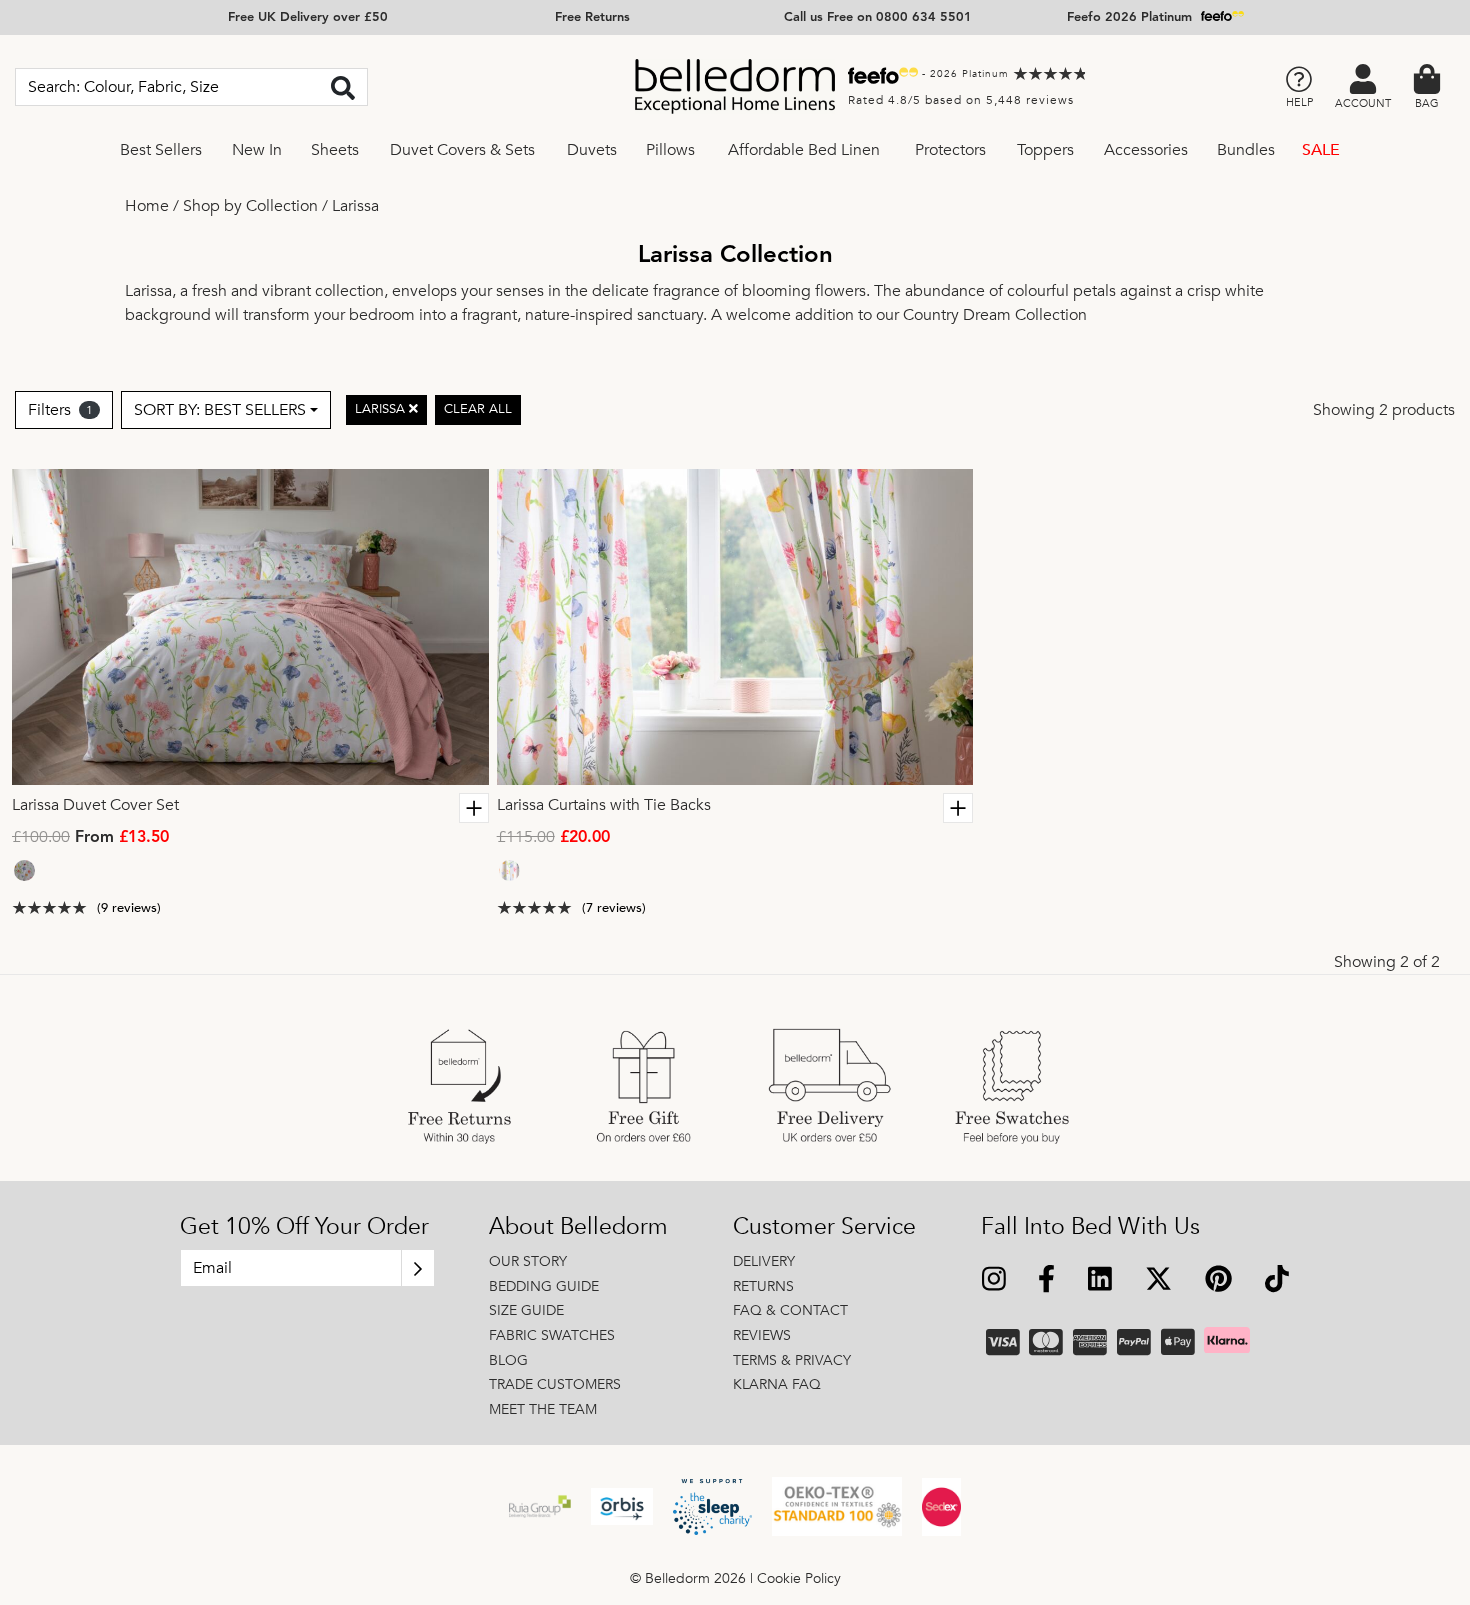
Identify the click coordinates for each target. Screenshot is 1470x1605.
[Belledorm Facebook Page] (1047, 1281)
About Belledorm (578, 1227)
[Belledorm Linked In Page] (1100, 1281)
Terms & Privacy (792, 1360)
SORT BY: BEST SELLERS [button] (220, 410)
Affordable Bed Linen (804, 150)
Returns (763, 1286)
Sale (1321, 150)
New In (257, 150)
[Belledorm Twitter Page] (1158, 1281)
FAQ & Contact (790, 1310)
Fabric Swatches (552, 1335)
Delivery (764, 1261)
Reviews (762, 1335)
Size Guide (526, 1310)
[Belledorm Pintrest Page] (1218, 1281)
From (90, 838)
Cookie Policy (799, 1578)
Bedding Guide (544, 1286)
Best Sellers (161, 150)
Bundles (1246, 150)
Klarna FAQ (777, 1384)
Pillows (670, 150)
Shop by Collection (250, 206)
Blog (508, 1360)
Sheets (335, 150)
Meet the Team (543, 1409)
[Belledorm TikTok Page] (1276, 1281)
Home (147, 206)
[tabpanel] (250, 627)
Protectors (950, 150)
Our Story (528, 1261)
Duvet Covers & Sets (462, 150)
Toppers (1045, 150)
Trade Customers (555, 1384)
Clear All (478, 409)
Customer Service (824, 1227)
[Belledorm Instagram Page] (994, 1281)
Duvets (592, 150)
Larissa (355, 206)
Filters (60, 410)
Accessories (1146, 150)
